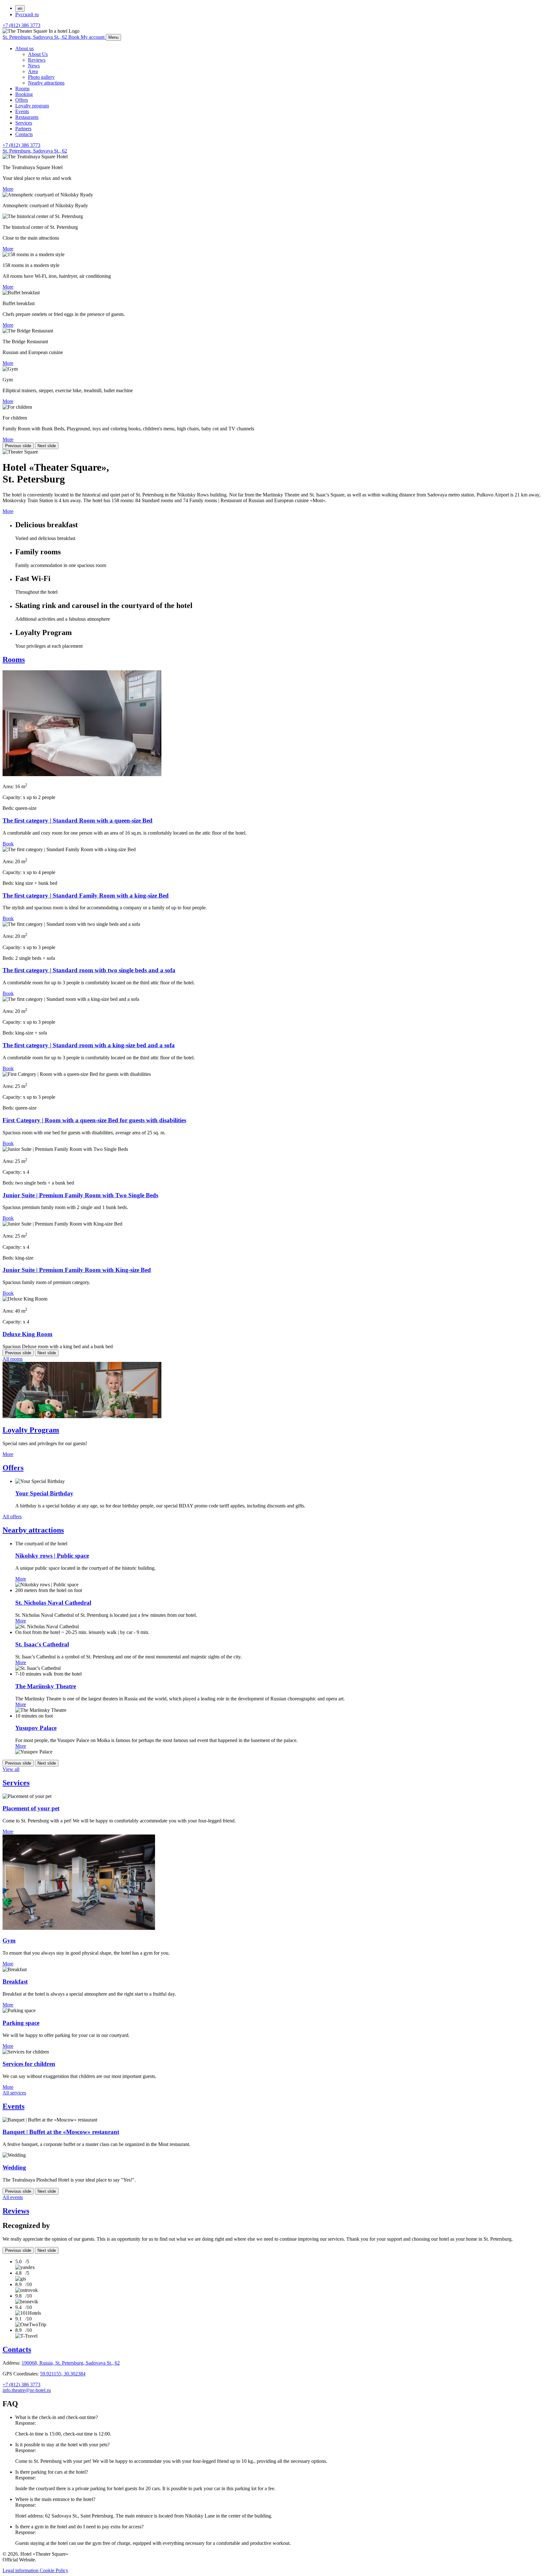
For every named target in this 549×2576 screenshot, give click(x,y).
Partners (23, 129)
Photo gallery (41, 77)
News (34, 66)
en (20, 8)
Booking (24, 94)
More (8, 189)
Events (22, 111)
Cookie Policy (54, 2570)
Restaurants (27, 117)
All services (14, 2093)
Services (24, 123)
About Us (38, 54)
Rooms (22, 89)
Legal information (21, 2570)
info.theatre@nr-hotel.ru (27, 2390)
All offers (12, 1517)
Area (33, 71)
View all (11, 1769)
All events (13, 2197)
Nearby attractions (46, 83)
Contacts (24, 134)
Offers (22, 100)
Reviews (37, 60)
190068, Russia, (71, 2363)
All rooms (13, 1359)
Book (8, 844)
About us (24, 48)
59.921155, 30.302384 (63, 2374)
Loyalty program (32, 106)
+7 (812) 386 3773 (21, 25)
